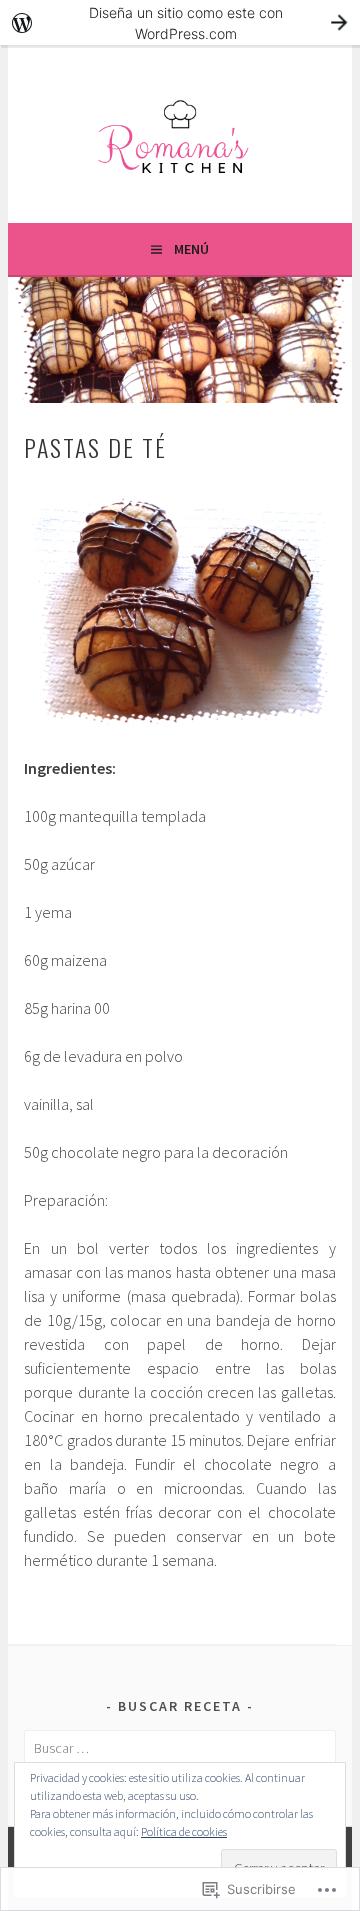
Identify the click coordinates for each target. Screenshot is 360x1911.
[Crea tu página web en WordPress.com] (180, 22)
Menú (191, 249)
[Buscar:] (179, 1748)
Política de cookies (184, 1831)
